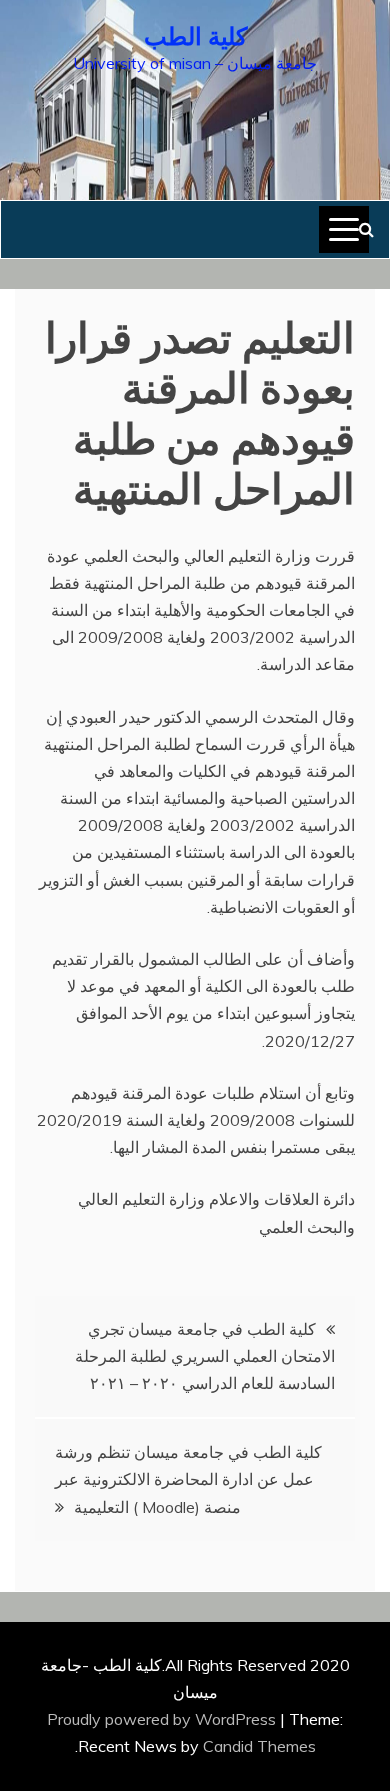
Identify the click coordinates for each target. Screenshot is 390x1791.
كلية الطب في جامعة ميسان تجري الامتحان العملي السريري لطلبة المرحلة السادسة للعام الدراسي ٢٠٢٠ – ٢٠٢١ (205, 1356)
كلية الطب (195, 34)
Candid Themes (259, 1746)
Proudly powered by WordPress (163, 1719)
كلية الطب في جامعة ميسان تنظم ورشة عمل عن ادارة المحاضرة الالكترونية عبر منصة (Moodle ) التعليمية (188, 1479)
